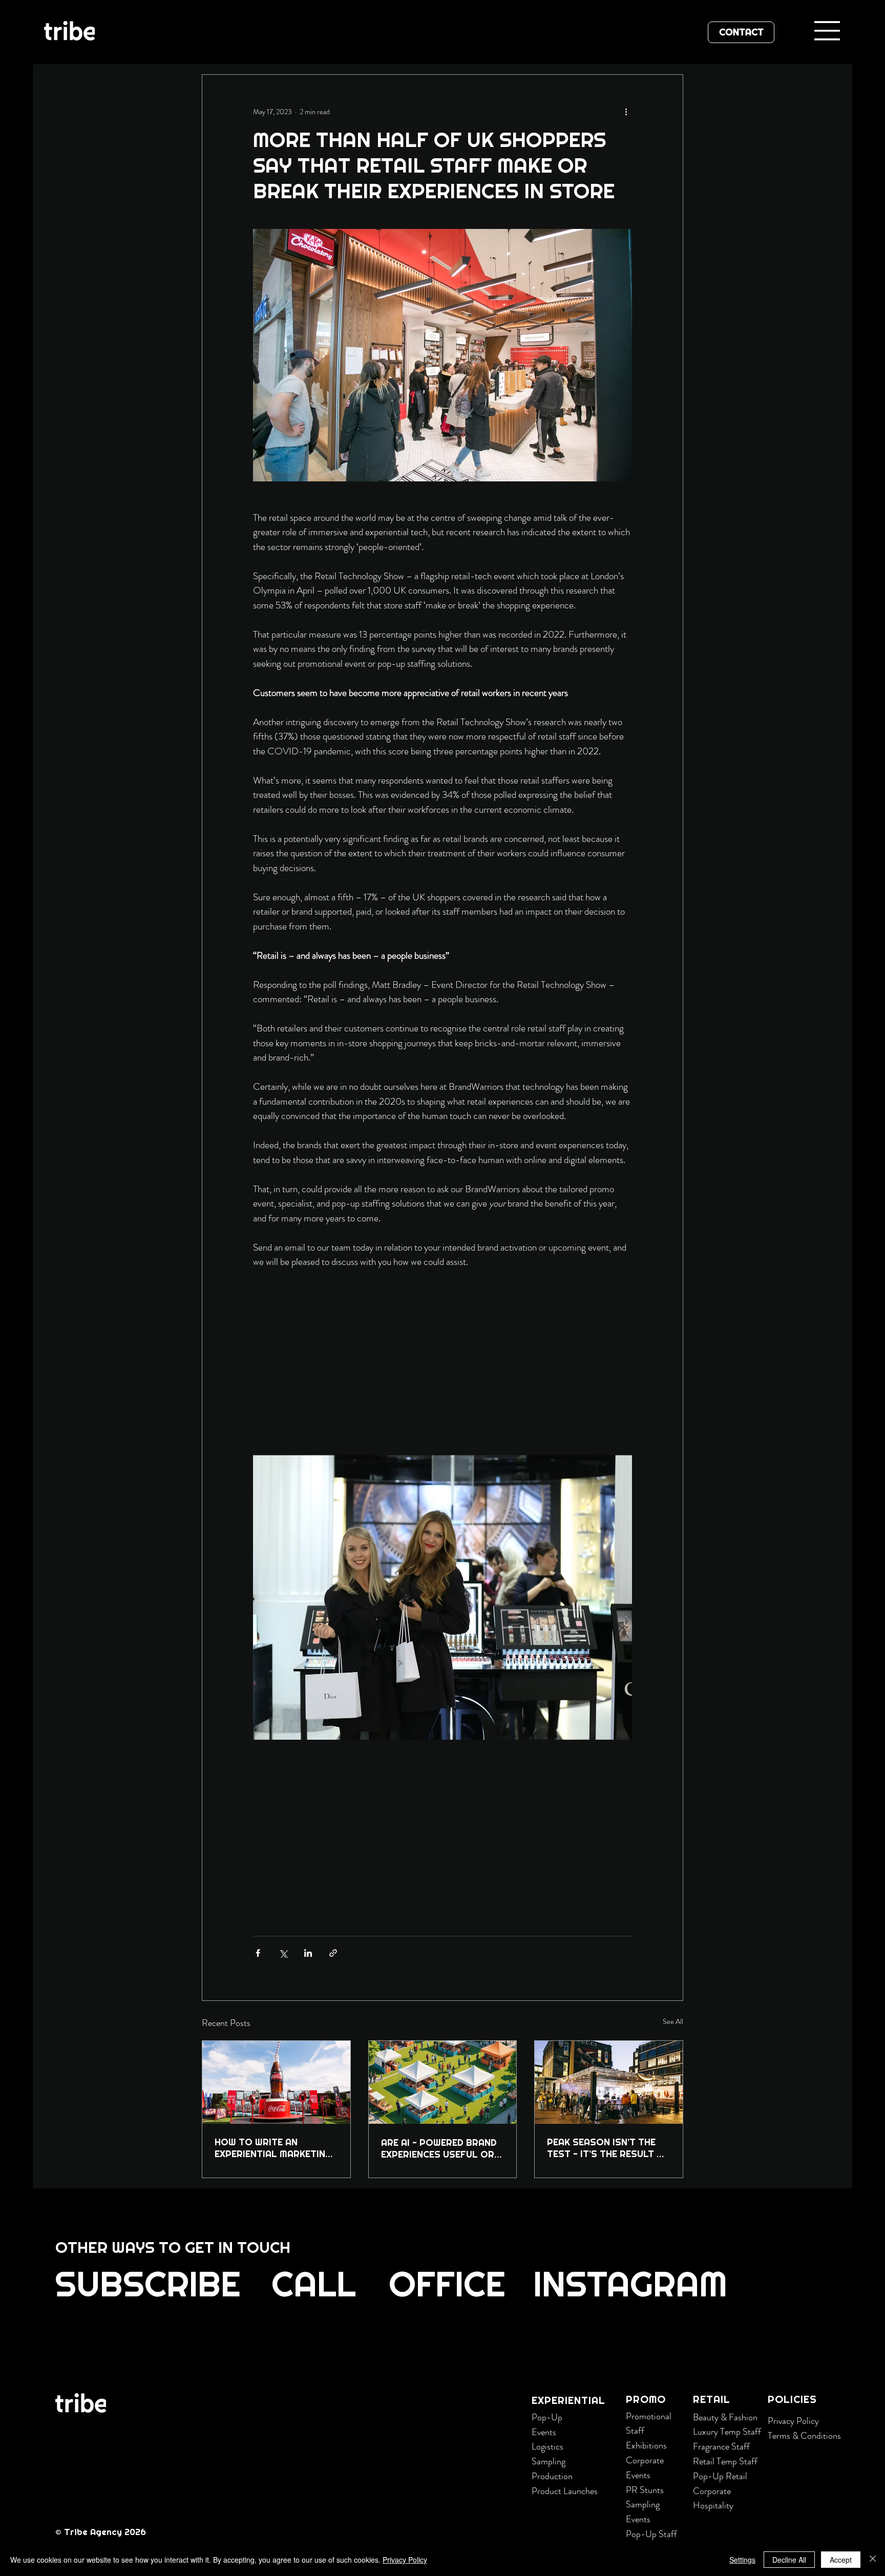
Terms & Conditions (804, 2436)
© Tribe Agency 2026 (102, 2532)
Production (552, 2476)
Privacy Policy (793, 2421)
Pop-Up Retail (720, 2476)
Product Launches (565, 2491)
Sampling (549, 2461)
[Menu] (828, 31)
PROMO (646, 2399)
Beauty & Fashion (725, 2417)
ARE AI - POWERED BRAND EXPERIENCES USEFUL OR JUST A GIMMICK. (439, 2148)
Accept (841, 2560)
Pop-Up (547, 2417)
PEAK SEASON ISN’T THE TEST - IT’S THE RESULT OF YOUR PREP (608, 2148)
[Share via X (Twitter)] (283, 1953)
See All (673, 2021)
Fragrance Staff (721, 2446)
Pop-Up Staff (651, 2534)
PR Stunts (645, 2490)
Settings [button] (742, 2560)
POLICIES (792, 2399)
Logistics (547, 2446)
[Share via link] (333, 1953)
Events (544, 2432)
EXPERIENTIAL (568, 2400)
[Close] (873, 2560)
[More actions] (626, 112)
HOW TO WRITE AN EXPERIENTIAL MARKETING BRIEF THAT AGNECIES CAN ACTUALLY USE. (275, 2148)
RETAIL (712, 2399)
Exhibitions (646, 2445)
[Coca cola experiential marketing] (276, 2082)
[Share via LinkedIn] (308, 1953)
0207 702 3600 (191, 2347)
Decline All (789, 2560)
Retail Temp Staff (725, 2461)
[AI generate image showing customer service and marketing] (443, 2082)
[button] (147, 2285)
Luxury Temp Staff (727, 2432)
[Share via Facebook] (258, 1953)
